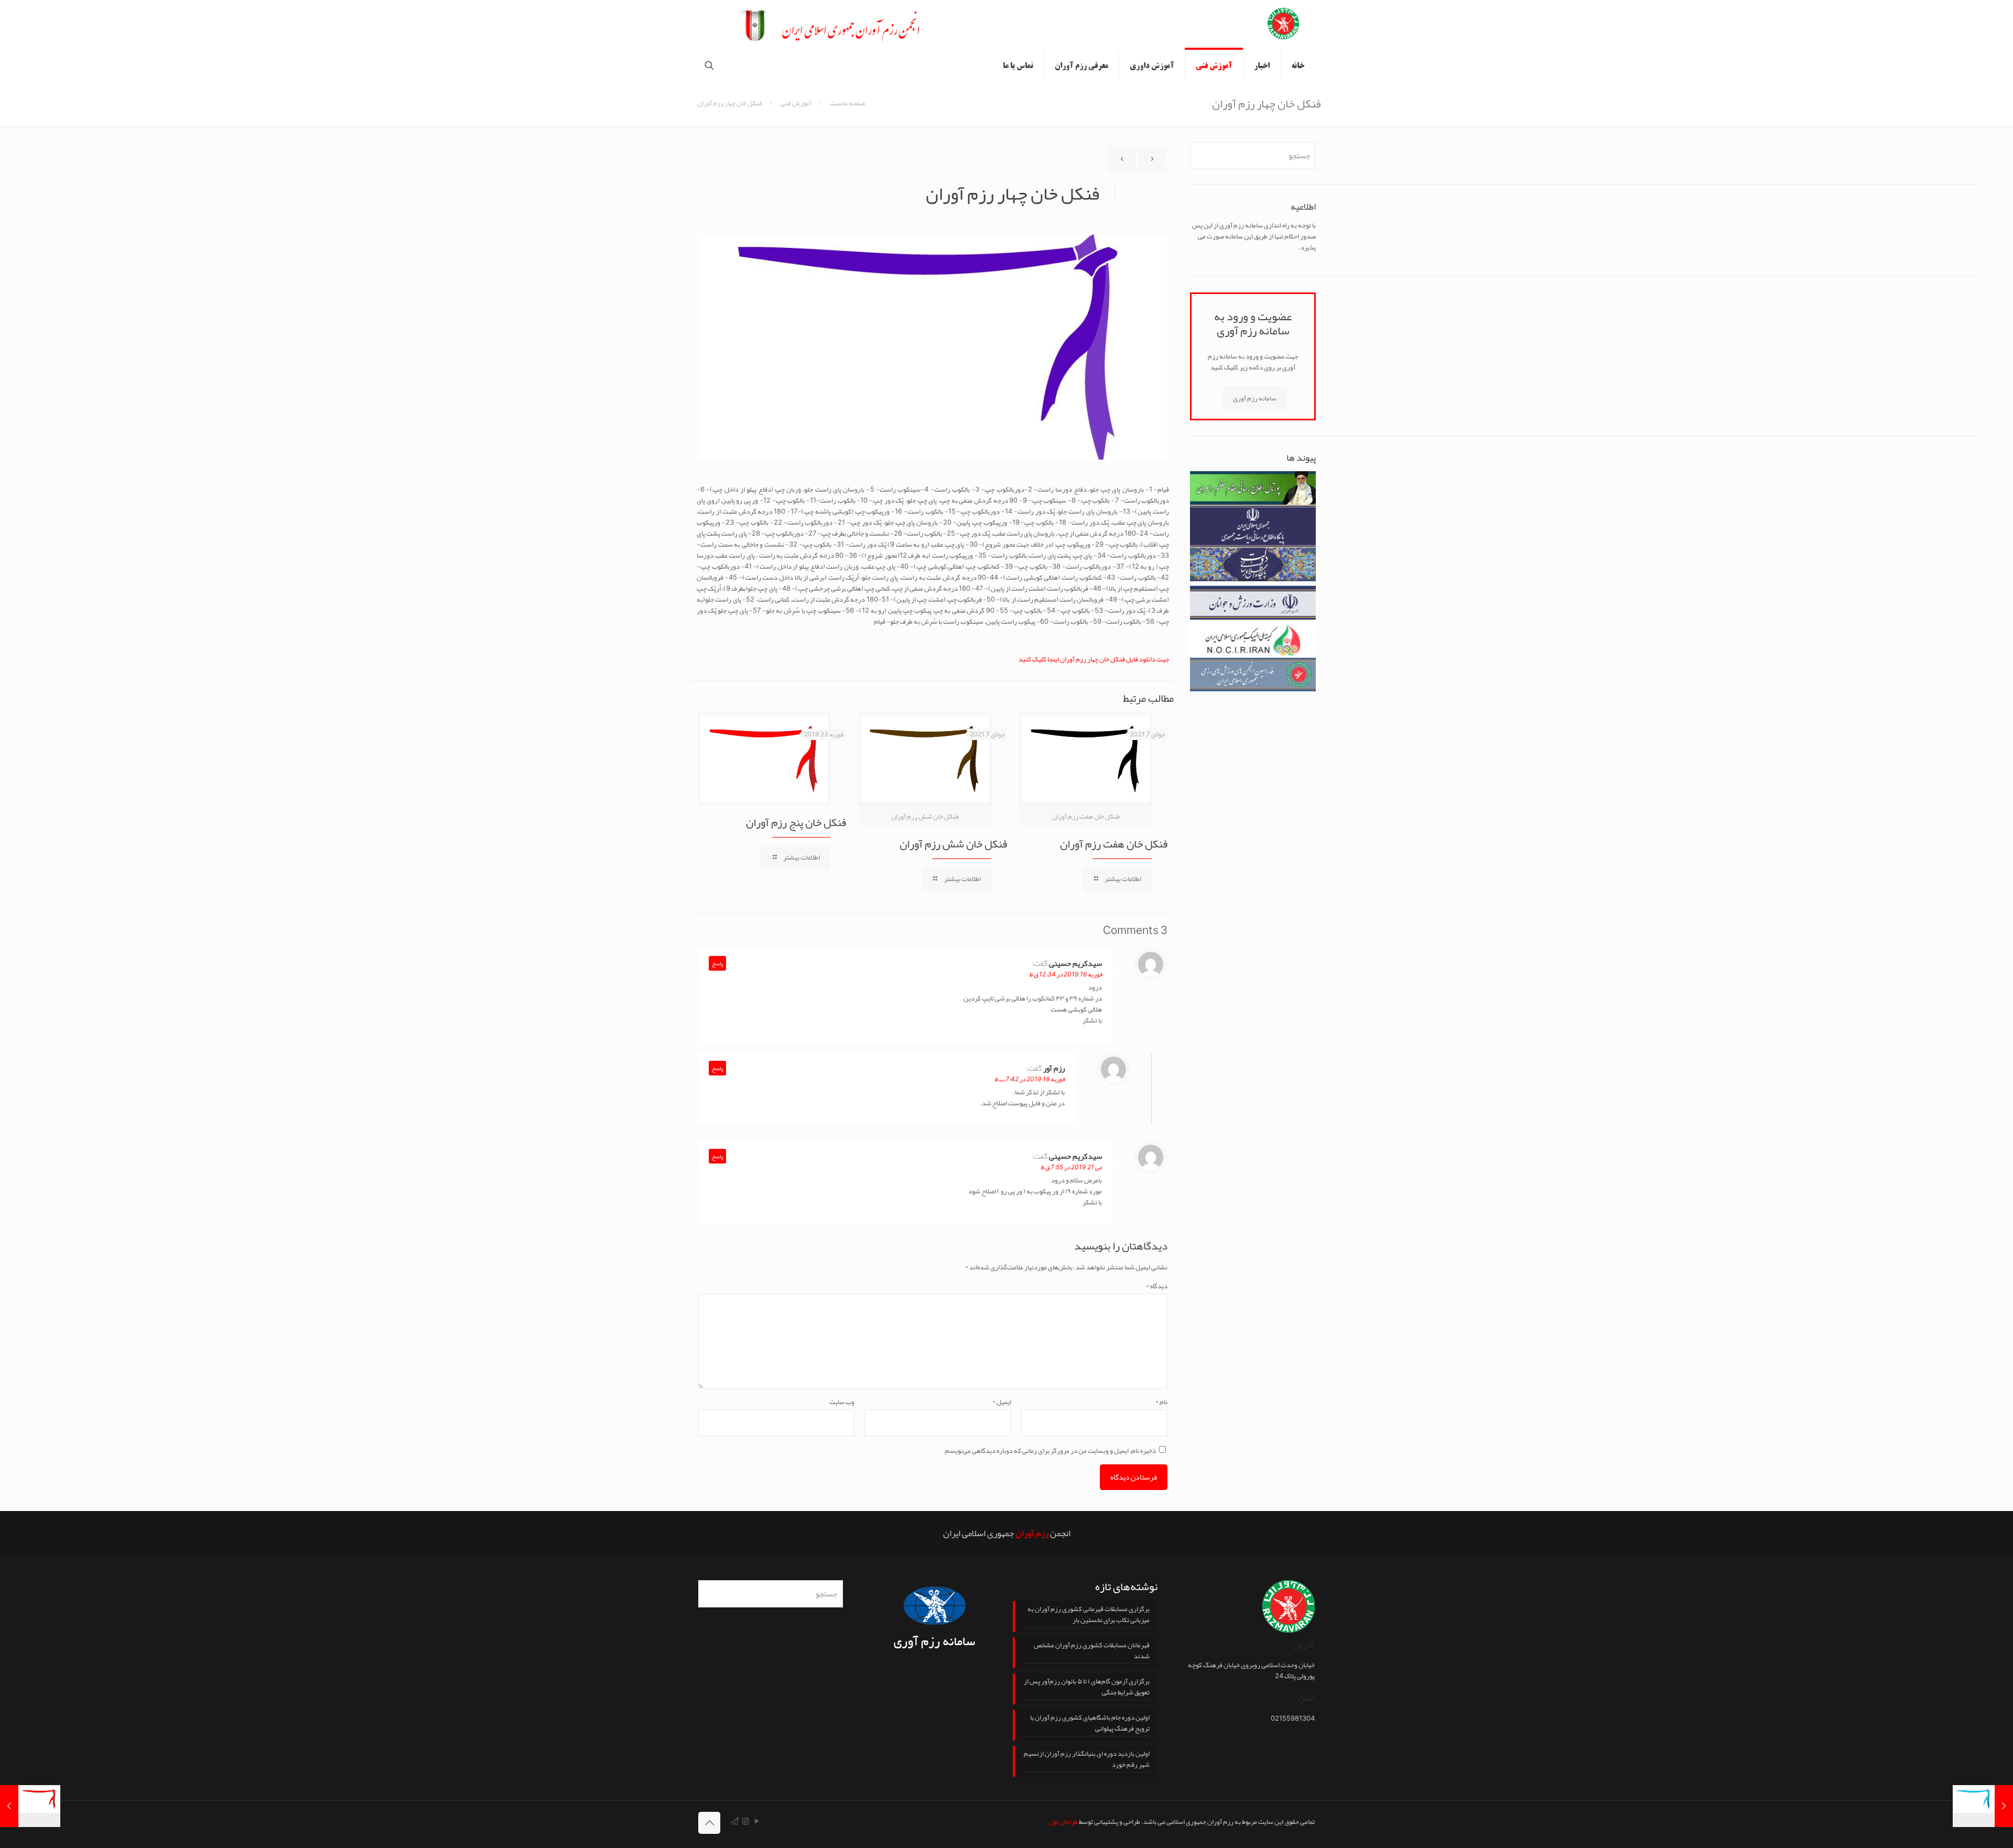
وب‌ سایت (842, 1402)
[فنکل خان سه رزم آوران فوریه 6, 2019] (1983, 1806)
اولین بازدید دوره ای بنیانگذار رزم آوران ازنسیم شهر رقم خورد (1087, 1760)
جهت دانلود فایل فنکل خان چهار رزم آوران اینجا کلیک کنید (1094, 659)
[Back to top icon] (709, 1823)
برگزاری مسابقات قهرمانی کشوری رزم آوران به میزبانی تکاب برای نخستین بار (1089, 1615)
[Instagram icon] (746, 1821)
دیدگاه (1157, 1286)
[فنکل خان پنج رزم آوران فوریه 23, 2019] (30, 1806)
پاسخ (717, 963)
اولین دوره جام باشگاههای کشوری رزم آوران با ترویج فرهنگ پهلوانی (1090, 1724)
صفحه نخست (847, 103)
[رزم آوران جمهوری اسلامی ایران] (1283, 25)
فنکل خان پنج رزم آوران (796, 822)
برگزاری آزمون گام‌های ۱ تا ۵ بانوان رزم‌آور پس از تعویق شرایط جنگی (1087, 1688)
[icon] (735, 1821)
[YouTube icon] (757, 1821)
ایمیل (1002, 1402)
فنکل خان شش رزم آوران (953, 844)
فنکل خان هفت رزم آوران (1114, 844)
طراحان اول (1063, 1822)
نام (1161, 1402)
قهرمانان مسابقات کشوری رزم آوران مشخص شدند (1092, 1651)
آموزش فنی (796, 103)
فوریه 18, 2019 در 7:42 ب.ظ (1030, 1079)
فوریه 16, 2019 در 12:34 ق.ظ (1065, 974)
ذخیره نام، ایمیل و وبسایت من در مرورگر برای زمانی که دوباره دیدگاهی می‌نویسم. (1049, 1451)
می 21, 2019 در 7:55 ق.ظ (1071, 1167)
